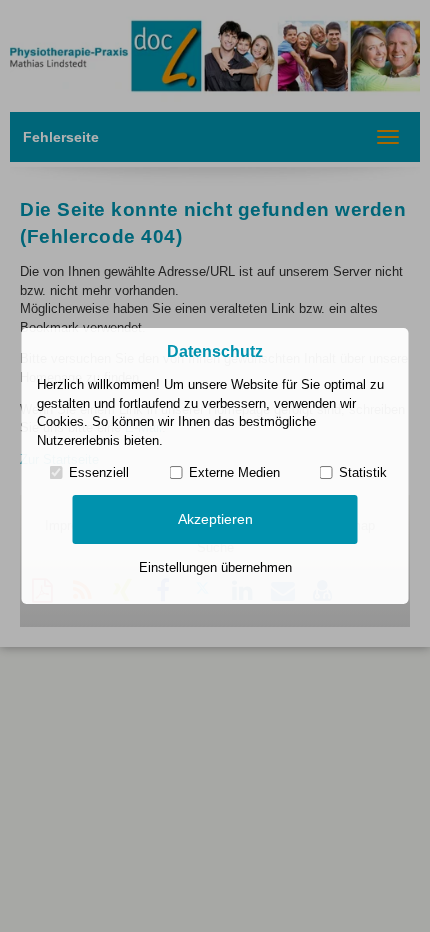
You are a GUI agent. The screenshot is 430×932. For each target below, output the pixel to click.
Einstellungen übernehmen (215, 567)
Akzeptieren (215, 519)
